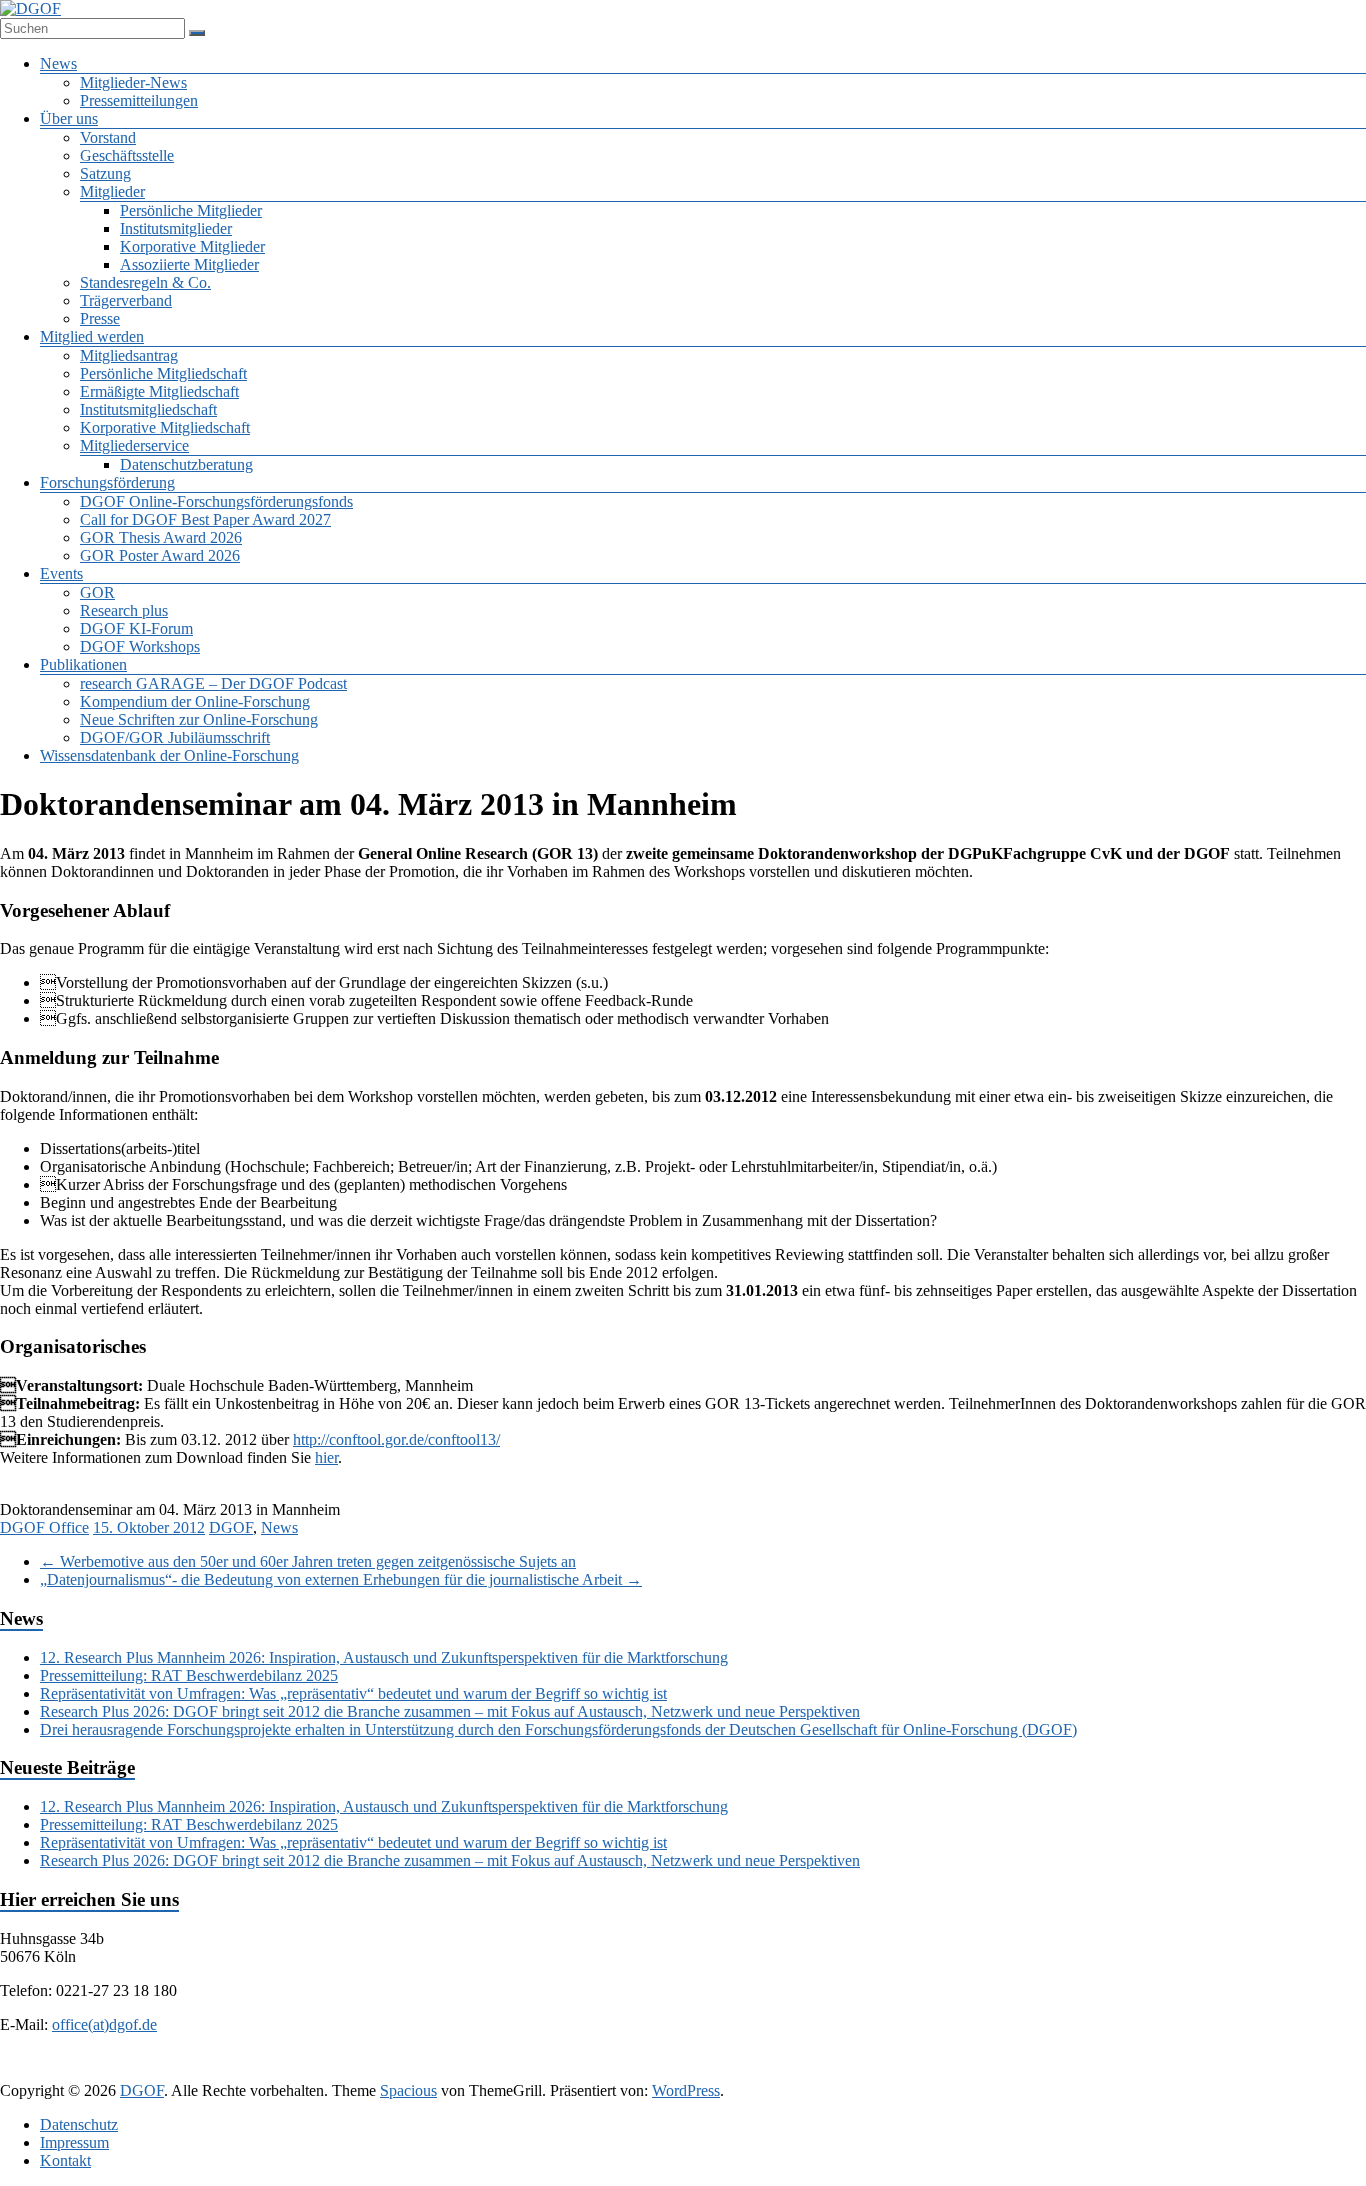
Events (61, 573)
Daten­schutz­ (79, 2124)
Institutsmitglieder (176, 228)
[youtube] (799, 2071)
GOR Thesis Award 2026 (161, 537)
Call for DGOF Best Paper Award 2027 (205, 519)
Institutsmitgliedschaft (148, 409)
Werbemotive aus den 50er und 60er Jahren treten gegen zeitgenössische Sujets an (308, 1561)
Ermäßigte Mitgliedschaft (159, 391)
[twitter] (607, 2071)
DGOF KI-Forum (136, 628)
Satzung (105, 173)
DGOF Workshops (140, 646)
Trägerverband (126, 300)
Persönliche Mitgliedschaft (163, 373)
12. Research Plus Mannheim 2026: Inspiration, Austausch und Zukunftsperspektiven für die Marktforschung (384, 1657)
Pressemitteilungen (139, 100)
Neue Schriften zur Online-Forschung (199, 719)
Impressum (74, 2142)
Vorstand (108, 137)
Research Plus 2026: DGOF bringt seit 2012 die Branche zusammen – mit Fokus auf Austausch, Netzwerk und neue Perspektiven (450, 1711)
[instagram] (751, 2071)
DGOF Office (44, 1527)
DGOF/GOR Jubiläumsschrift (175, 737)
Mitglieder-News (133, 82)
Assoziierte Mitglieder (189, 264)
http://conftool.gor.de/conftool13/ (396, 1439)
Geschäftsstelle (127, 155)
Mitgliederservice (134, 445)
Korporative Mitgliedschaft (165, 427)
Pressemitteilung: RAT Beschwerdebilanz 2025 (189, 1675)
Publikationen (83, 664)
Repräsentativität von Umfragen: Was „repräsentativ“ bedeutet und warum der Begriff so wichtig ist (353, 1693)
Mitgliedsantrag (129, 355)
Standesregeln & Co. (145, 282)
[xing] (703, 2071)
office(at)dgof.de (104, 2024)
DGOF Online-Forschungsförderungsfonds (216, 501)
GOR (97, 592)
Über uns (69, 118)
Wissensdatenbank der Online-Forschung (169, 755)
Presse (100, 318)
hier (326, 1457)
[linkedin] (655, 2071)
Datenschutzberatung (186, 464)
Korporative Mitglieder (192, 246)
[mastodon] (847, 2071)
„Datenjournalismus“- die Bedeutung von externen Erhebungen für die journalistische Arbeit (341, 1579)
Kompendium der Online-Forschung (195, 701)
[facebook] (559, 2071)
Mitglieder (112, 191)
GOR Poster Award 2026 (160, 555)
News (58, 63)
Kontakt (65, 2160)
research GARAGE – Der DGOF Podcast (213, 683)
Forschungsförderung (107, 482)
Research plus (124, 610)
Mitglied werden (92, 336)
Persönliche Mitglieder (191, 210)
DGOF (231, 1527)
